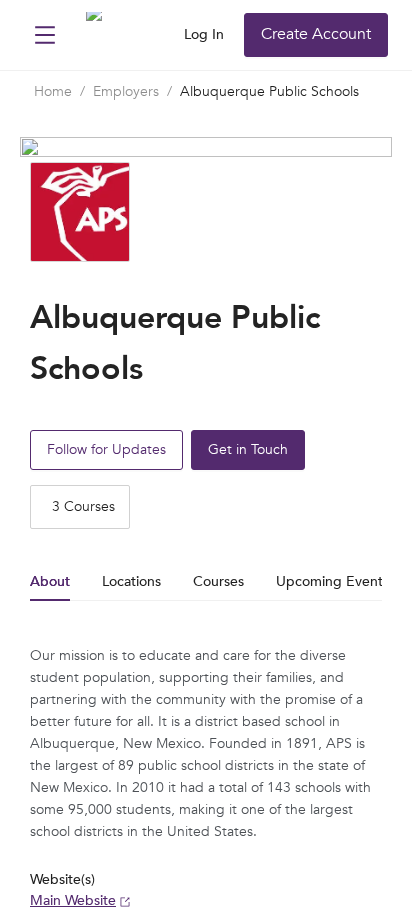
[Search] (162, 35)
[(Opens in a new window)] (109, 37)
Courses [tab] (218, 581)
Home (53, 91)
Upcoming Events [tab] (332, 581)
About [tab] (50, 581)
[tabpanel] (206, 778)
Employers (126, 91)
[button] (45, 35)
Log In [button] (204, 34)
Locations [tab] (131, 581)
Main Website (73, 900)
